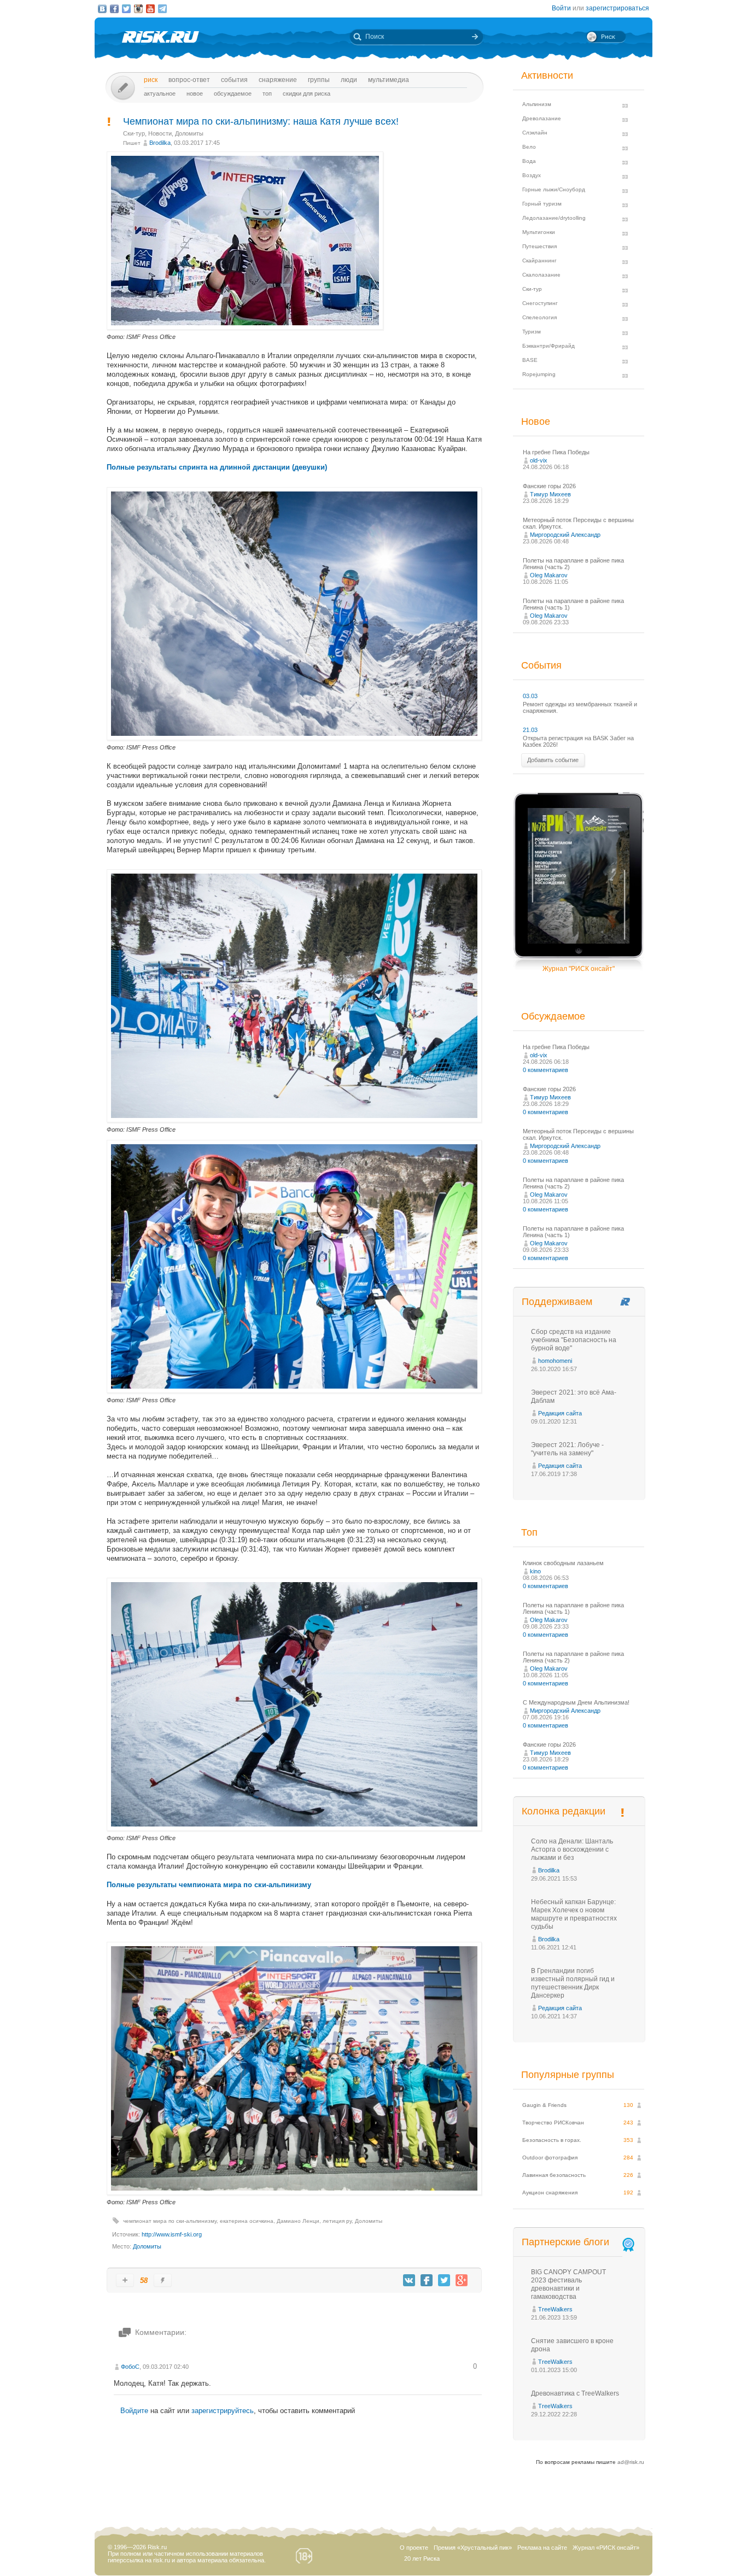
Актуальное (160, 93)
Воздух (532, 175)
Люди (349, 80)
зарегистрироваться (617, 8)
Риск (151, 80)
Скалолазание (541, 275)
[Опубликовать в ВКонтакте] (409, 2280)
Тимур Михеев (550, 494)
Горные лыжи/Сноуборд (554, 189)
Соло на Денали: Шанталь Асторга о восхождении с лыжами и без (572, 1849)
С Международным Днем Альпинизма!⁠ (576, 1702)
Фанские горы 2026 (549, 486)
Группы (319, 80)
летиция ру (337, 2221)
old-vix (539, 460)
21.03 (530, 730)
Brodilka (160, 143)
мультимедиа (389, 80)
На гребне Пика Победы (556, 452)
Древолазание (542, 118)
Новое (195, 93)
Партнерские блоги (565, 2242)
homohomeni (555, 1361)
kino (535, 1571)
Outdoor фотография (550, 2158)
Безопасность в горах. (552, 2140)
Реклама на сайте (542, 2548)
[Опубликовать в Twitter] (444, 2280)
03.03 (530, 696)
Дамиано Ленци (298, 2221)
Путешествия (539, 246)
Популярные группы (568, 2075)
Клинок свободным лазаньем (563, 1563)
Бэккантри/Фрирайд (548, 346)
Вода (529, 161)
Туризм (532, 332)
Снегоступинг (540, 303)
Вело (529, 147)
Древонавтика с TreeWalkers (575, 2393)
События (234, 80)
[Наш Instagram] (138, 9)
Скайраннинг (539, 260)
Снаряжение (278, 80)
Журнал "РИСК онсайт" (579, 969)
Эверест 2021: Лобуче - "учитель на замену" (567, 1449)
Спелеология (539, 317)
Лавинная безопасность (554, 2175)
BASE (530, 360)
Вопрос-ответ (189, 80)
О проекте (414, 2548)
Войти (561, 8)
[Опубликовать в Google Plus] (462, 2280)
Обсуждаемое (233, 93)
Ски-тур (134, 133)
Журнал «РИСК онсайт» (606, 2548)
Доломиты (189, 133)
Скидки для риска (307, 93)
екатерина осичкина (247, 2221)
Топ (267, 93)
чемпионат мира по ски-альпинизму (170, 2221)
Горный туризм (542, 204)
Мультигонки (539, 232)
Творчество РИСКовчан (553, 2123)
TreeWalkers (555, 2309)
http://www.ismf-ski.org (172, 2234)
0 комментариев (545, 1070)
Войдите (134, 2411)
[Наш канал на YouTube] (150, 9)
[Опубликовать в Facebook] (427, 2280)
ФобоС (130, 2367)
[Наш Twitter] (126, 9)
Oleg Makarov (549, 575)
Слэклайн (535, 133)
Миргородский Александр (565, 535)
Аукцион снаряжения (550, 2192)
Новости (160, 133)
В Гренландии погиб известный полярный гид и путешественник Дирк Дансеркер (573, 1983)
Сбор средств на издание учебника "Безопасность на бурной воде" (574, 1340)
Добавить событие (553, 760)
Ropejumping (539, 374)
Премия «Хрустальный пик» (473, 2548)
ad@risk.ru (631, 2462)
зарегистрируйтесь (223, 2411)
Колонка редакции (564, 1811)
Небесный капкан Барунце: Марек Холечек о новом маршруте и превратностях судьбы (574, 1914)
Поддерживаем (557, 1302)
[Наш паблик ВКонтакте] (102, 9)
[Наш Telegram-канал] (162, 9)
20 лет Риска (422, 2559)
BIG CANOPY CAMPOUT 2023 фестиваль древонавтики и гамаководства (568, 2284)
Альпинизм (537, 104)
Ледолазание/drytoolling (554, 218)
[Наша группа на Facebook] (114, 9)
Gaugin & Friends (544, 2105)
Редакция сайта (560, 1413)
